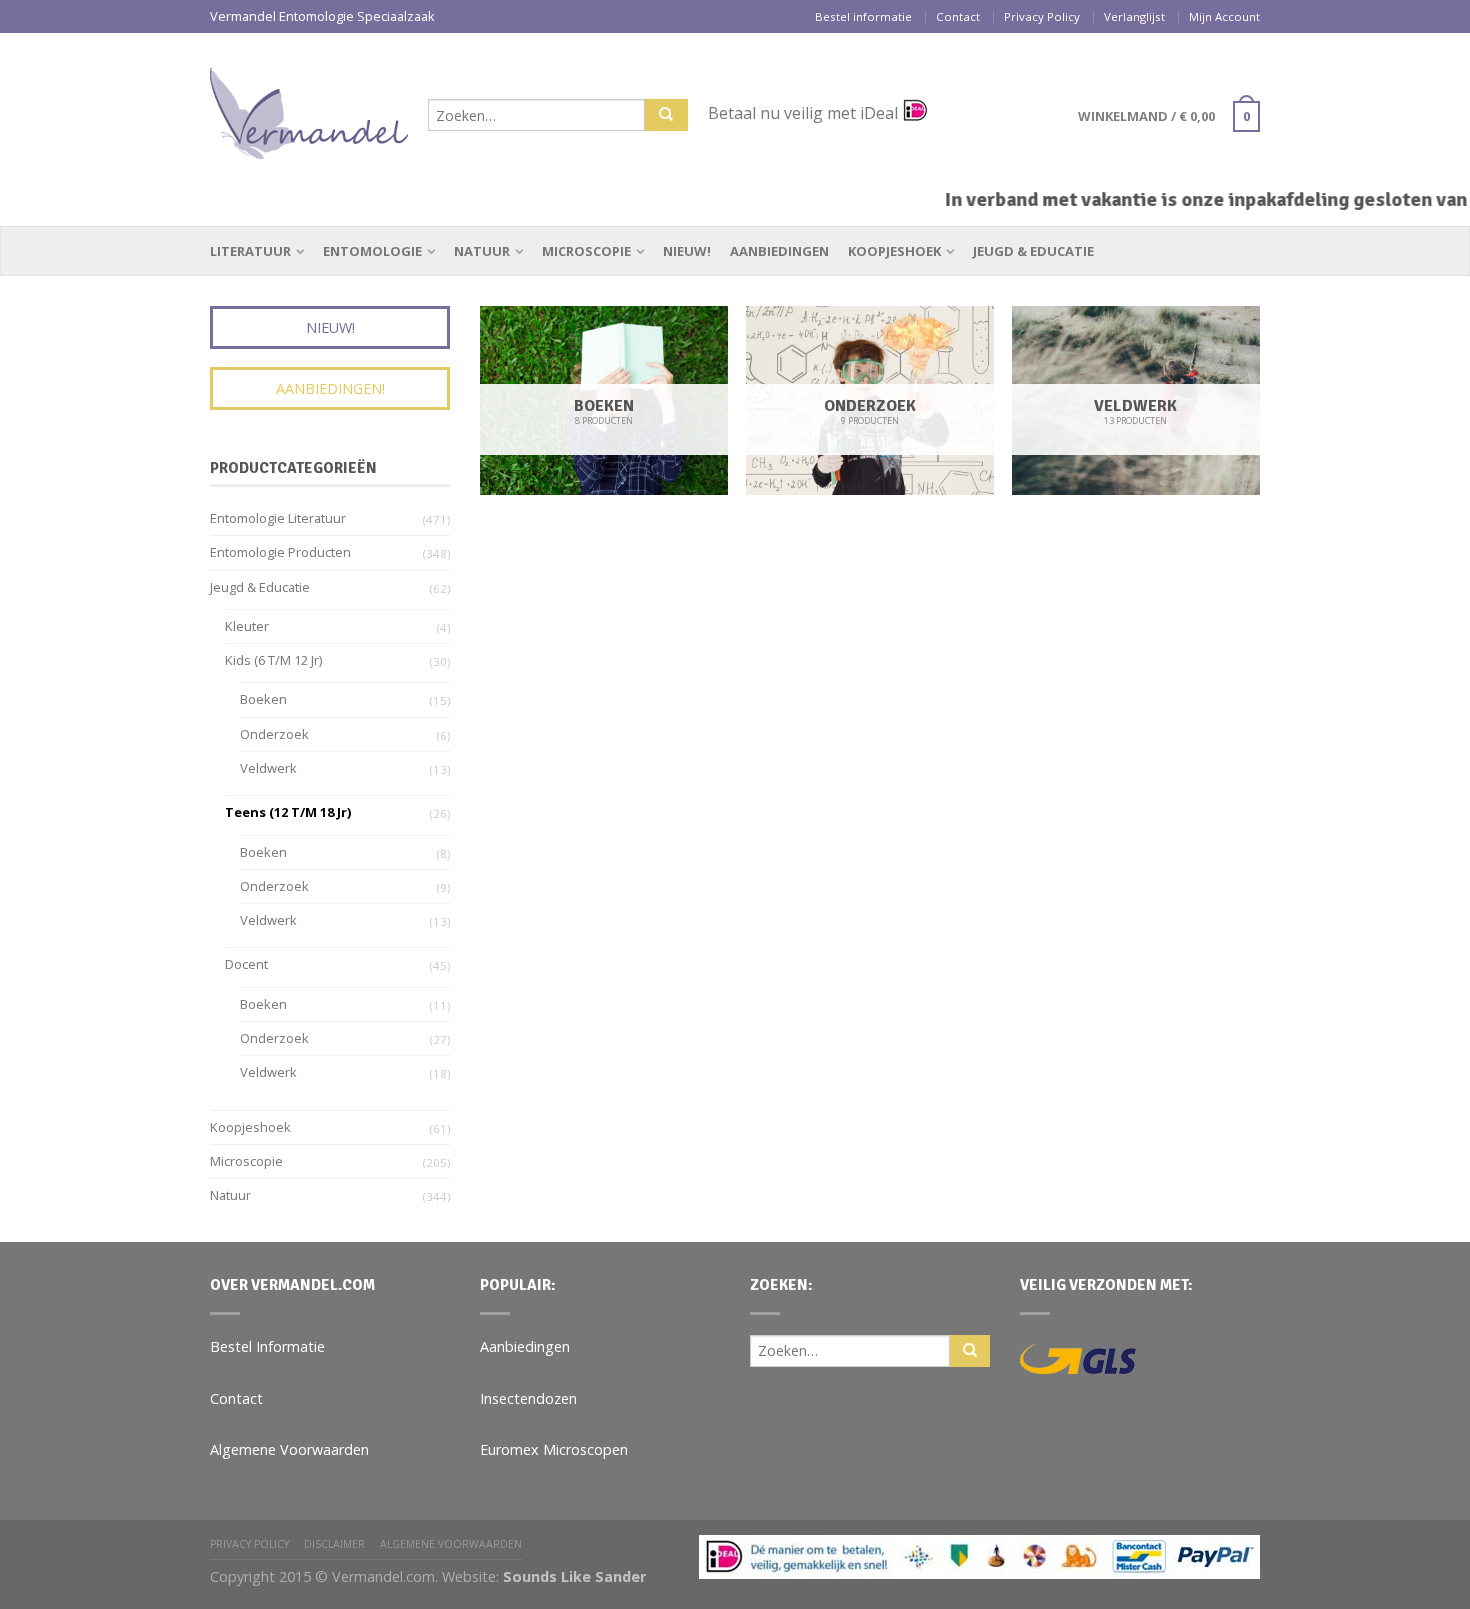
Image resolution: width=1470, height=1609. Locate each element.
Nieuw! (687, 251)
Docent (246, 964)
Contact (958, 16)
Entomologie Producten (280, 552)
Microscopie (586, 251)
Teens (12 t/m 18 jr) (288, 812)
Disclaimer (334, 1544)
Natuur (482, 251)
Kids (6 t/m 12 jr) (273, 660)
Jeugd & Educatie (1033, 251)
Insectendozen (528, 1398)
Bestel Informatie (267, 1346)
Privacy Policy (1042, 16)
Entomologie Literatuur (278, 518)
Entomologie (372, 251)
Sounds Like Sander (574, 1576)
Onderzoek (274, 734)
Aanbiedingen (779, 251)
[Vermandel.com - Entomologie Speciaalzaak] (309, 108)
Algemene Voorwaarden (289, 1449)
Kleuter (247, 626)
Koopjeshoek (894, 251)
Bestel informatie (863, 16)
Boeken (263, 699)
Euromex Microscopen (554, 1449)
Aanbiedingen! (330, 388)
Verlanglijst (1134, 16)
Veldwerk (268, 768)
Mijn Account (1224, 16)
